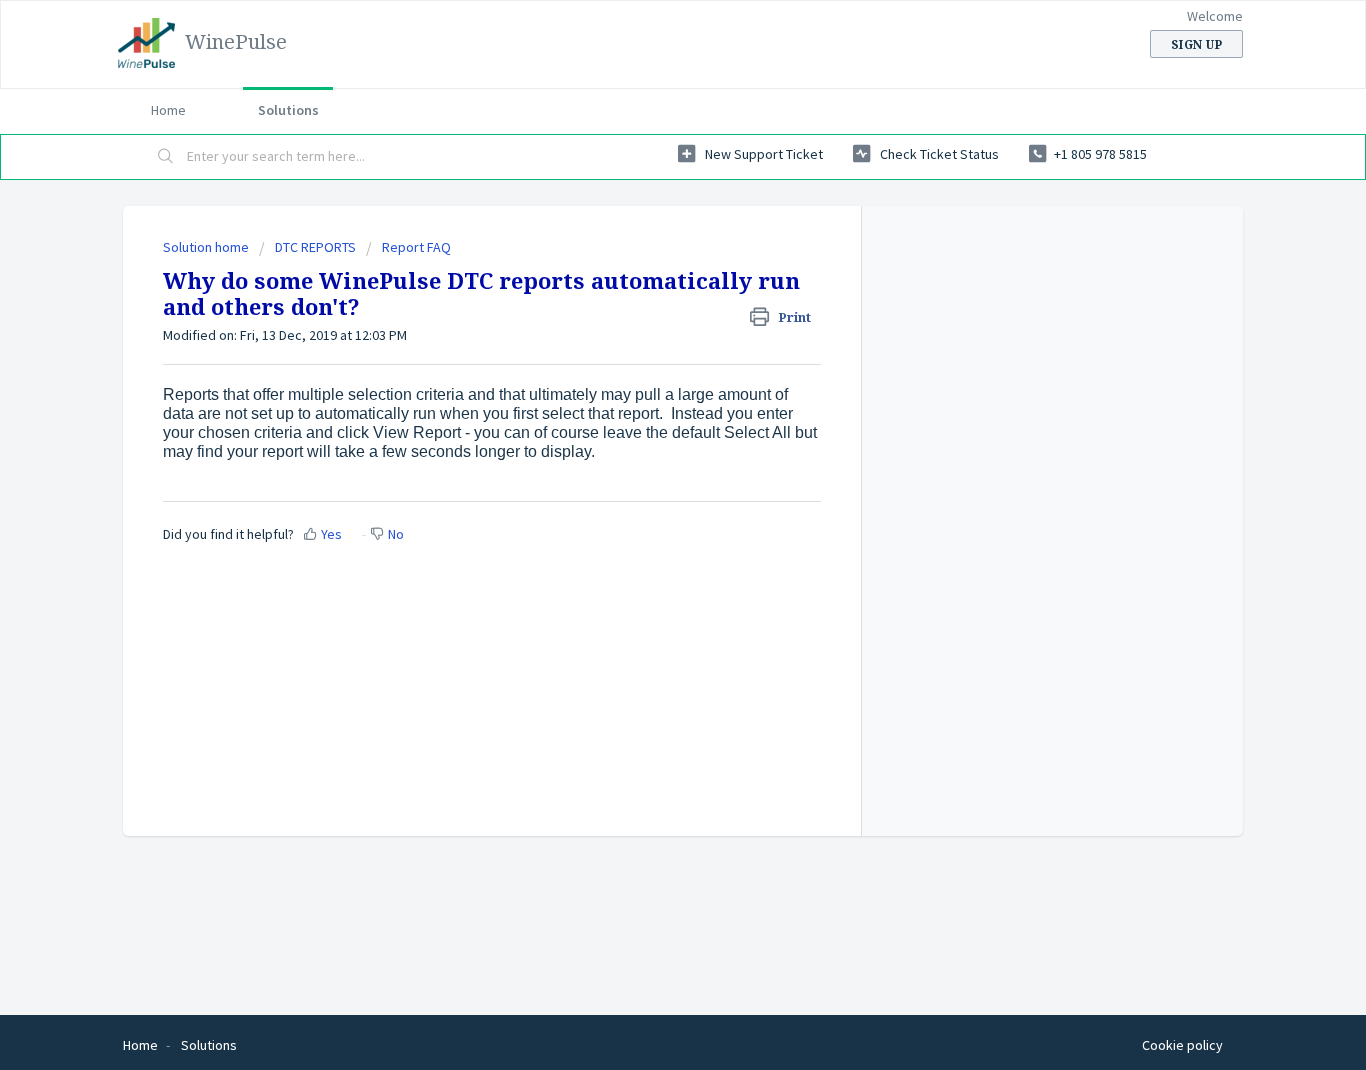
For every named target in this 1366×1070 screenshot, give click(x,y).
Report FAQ (416, 247)
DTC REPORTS (315, 247)
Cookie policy (1182, 1045)
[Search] (166, 157)
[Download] (646, 271)
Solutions (288, 110)
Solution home (207, 247)
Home (168, 110)
